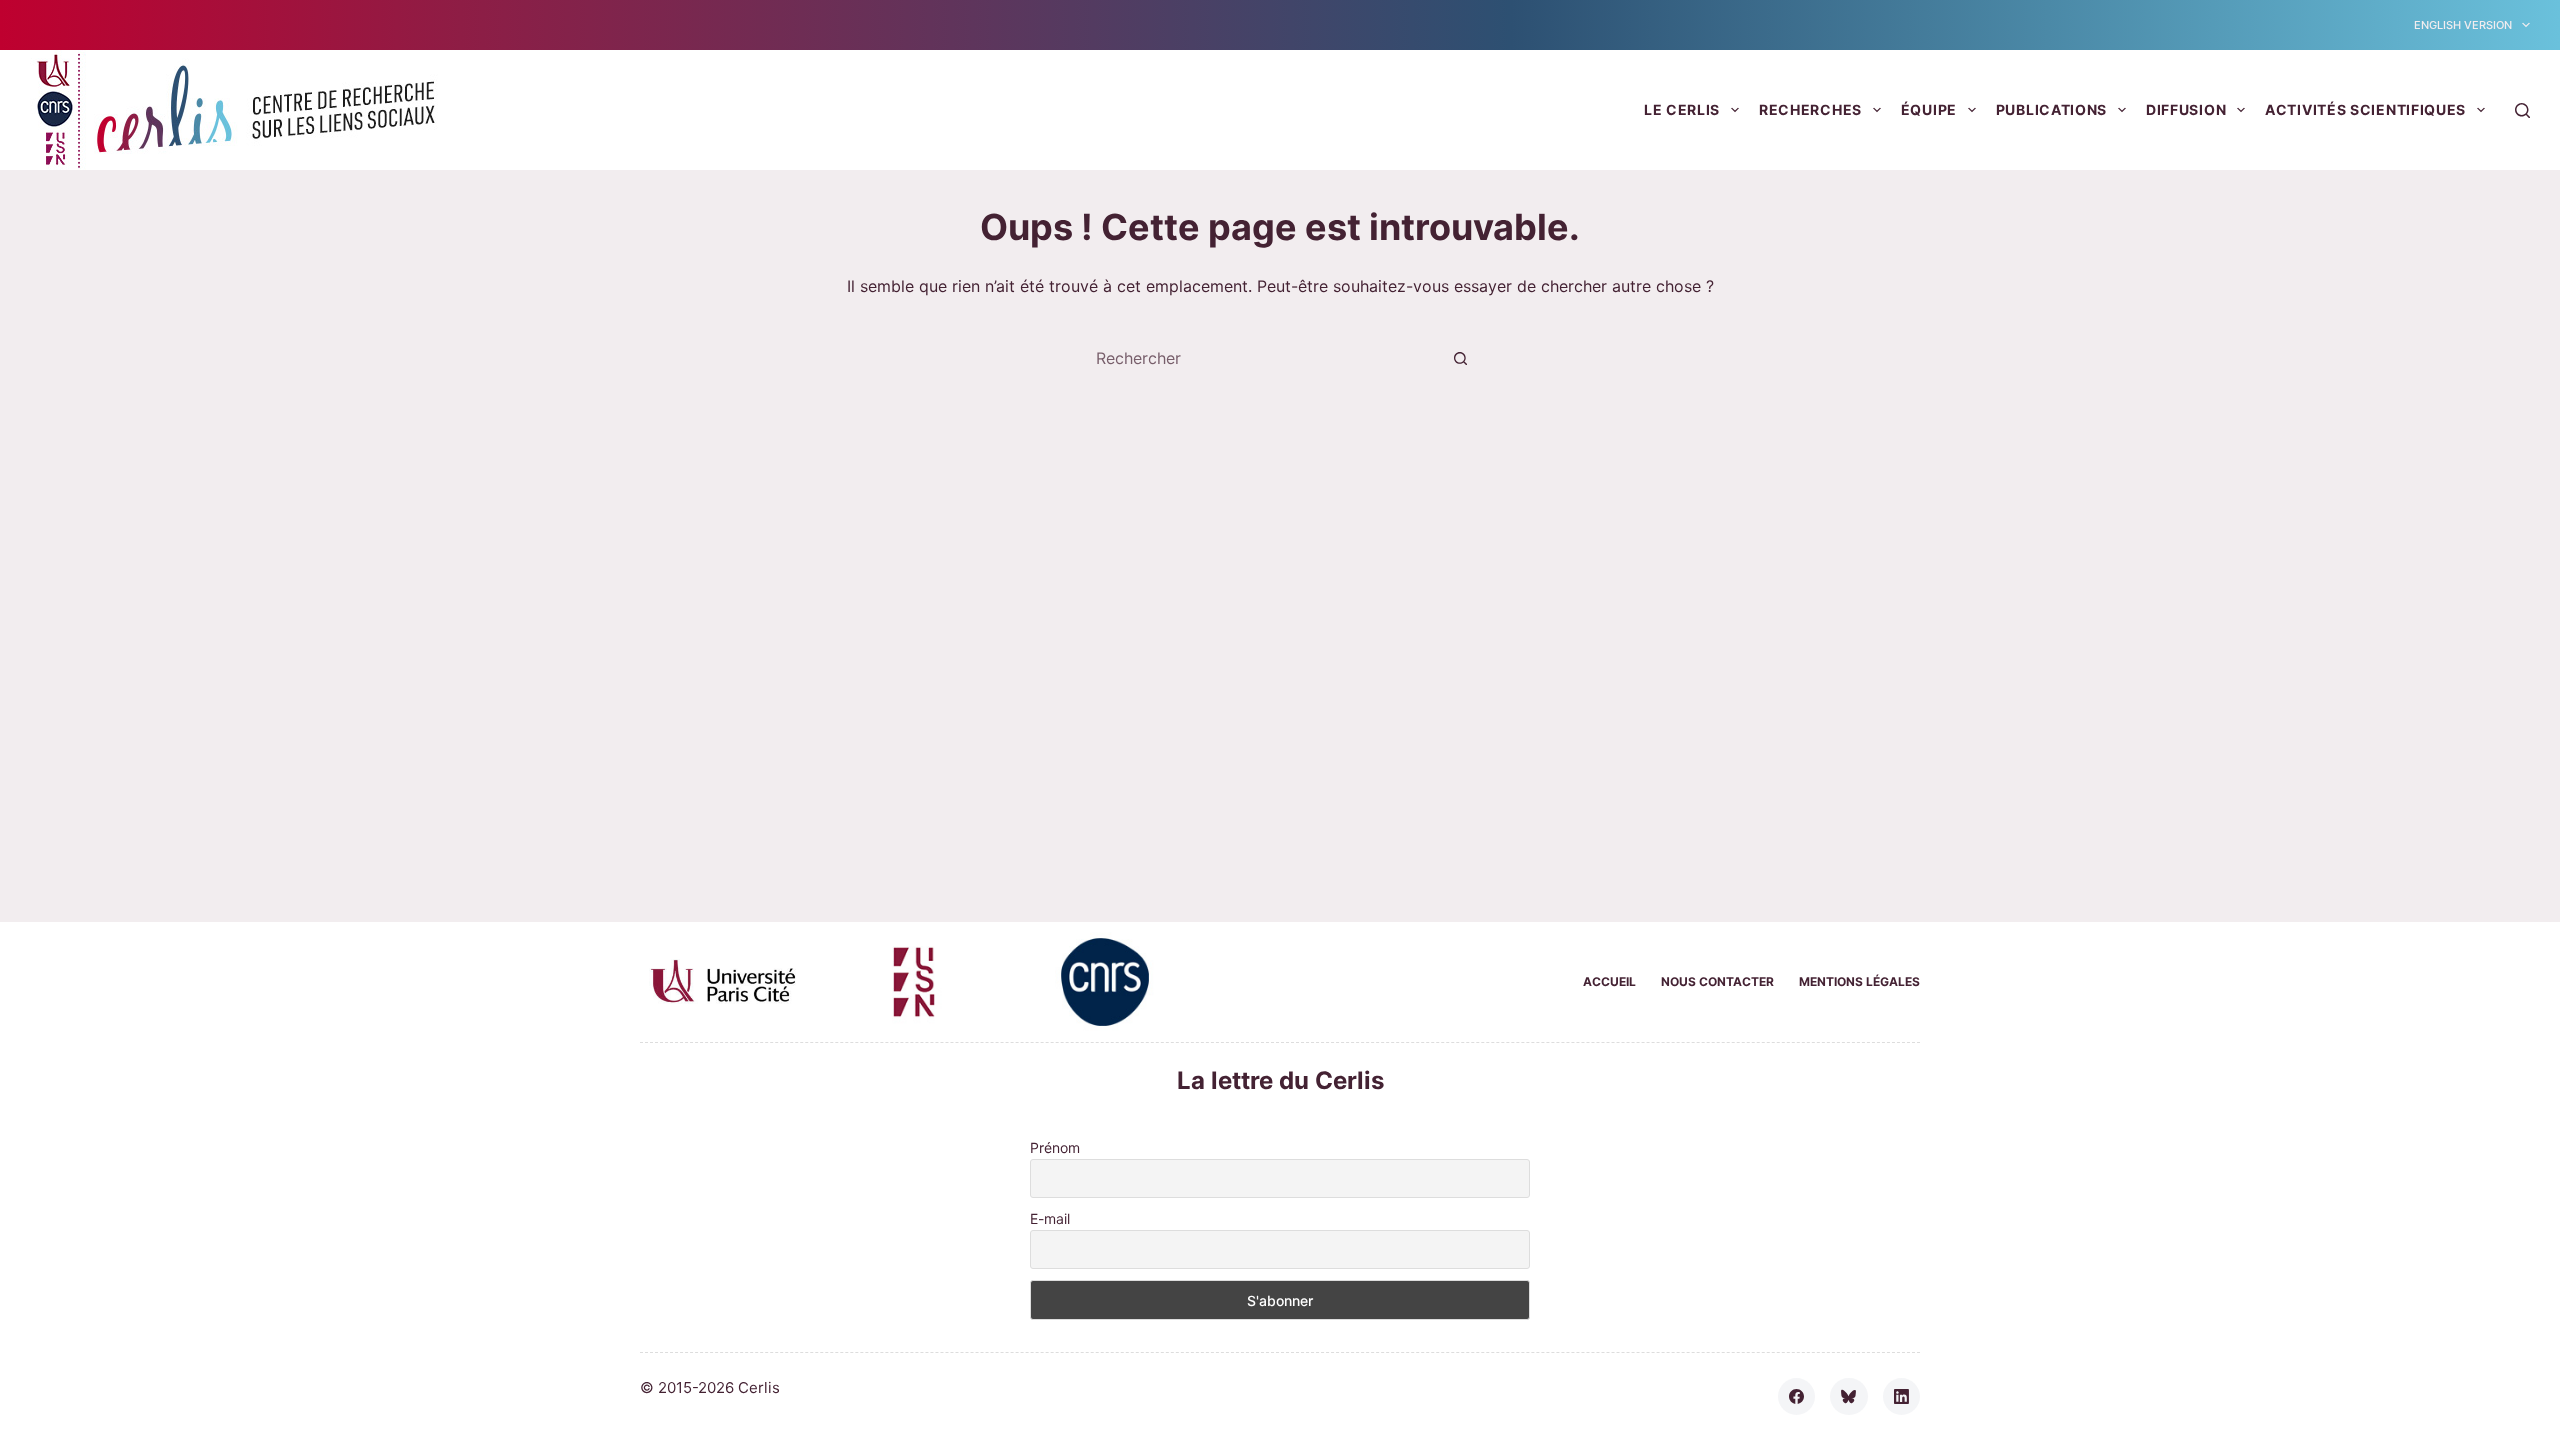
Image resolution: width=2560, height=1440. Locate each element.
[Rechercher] (2522, 110)
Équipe (1929, 109)
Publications (2051, 109)
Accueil (1609, 981)
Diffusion (2186, 109)
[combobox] (1261, 358)
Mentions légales (1859, 981)
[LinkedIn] (1902, 1397)
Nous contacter (1717, 981)
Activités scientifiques (2365, 109)
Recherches (1810, 109)
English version (2463, 25)
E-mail (1050, 1218)
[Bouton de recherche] (1460, 358)
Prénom (1055, 1147)
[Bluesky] (1849, 1397)
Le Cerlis (1682, 109)
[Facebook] (1797, 1397)
